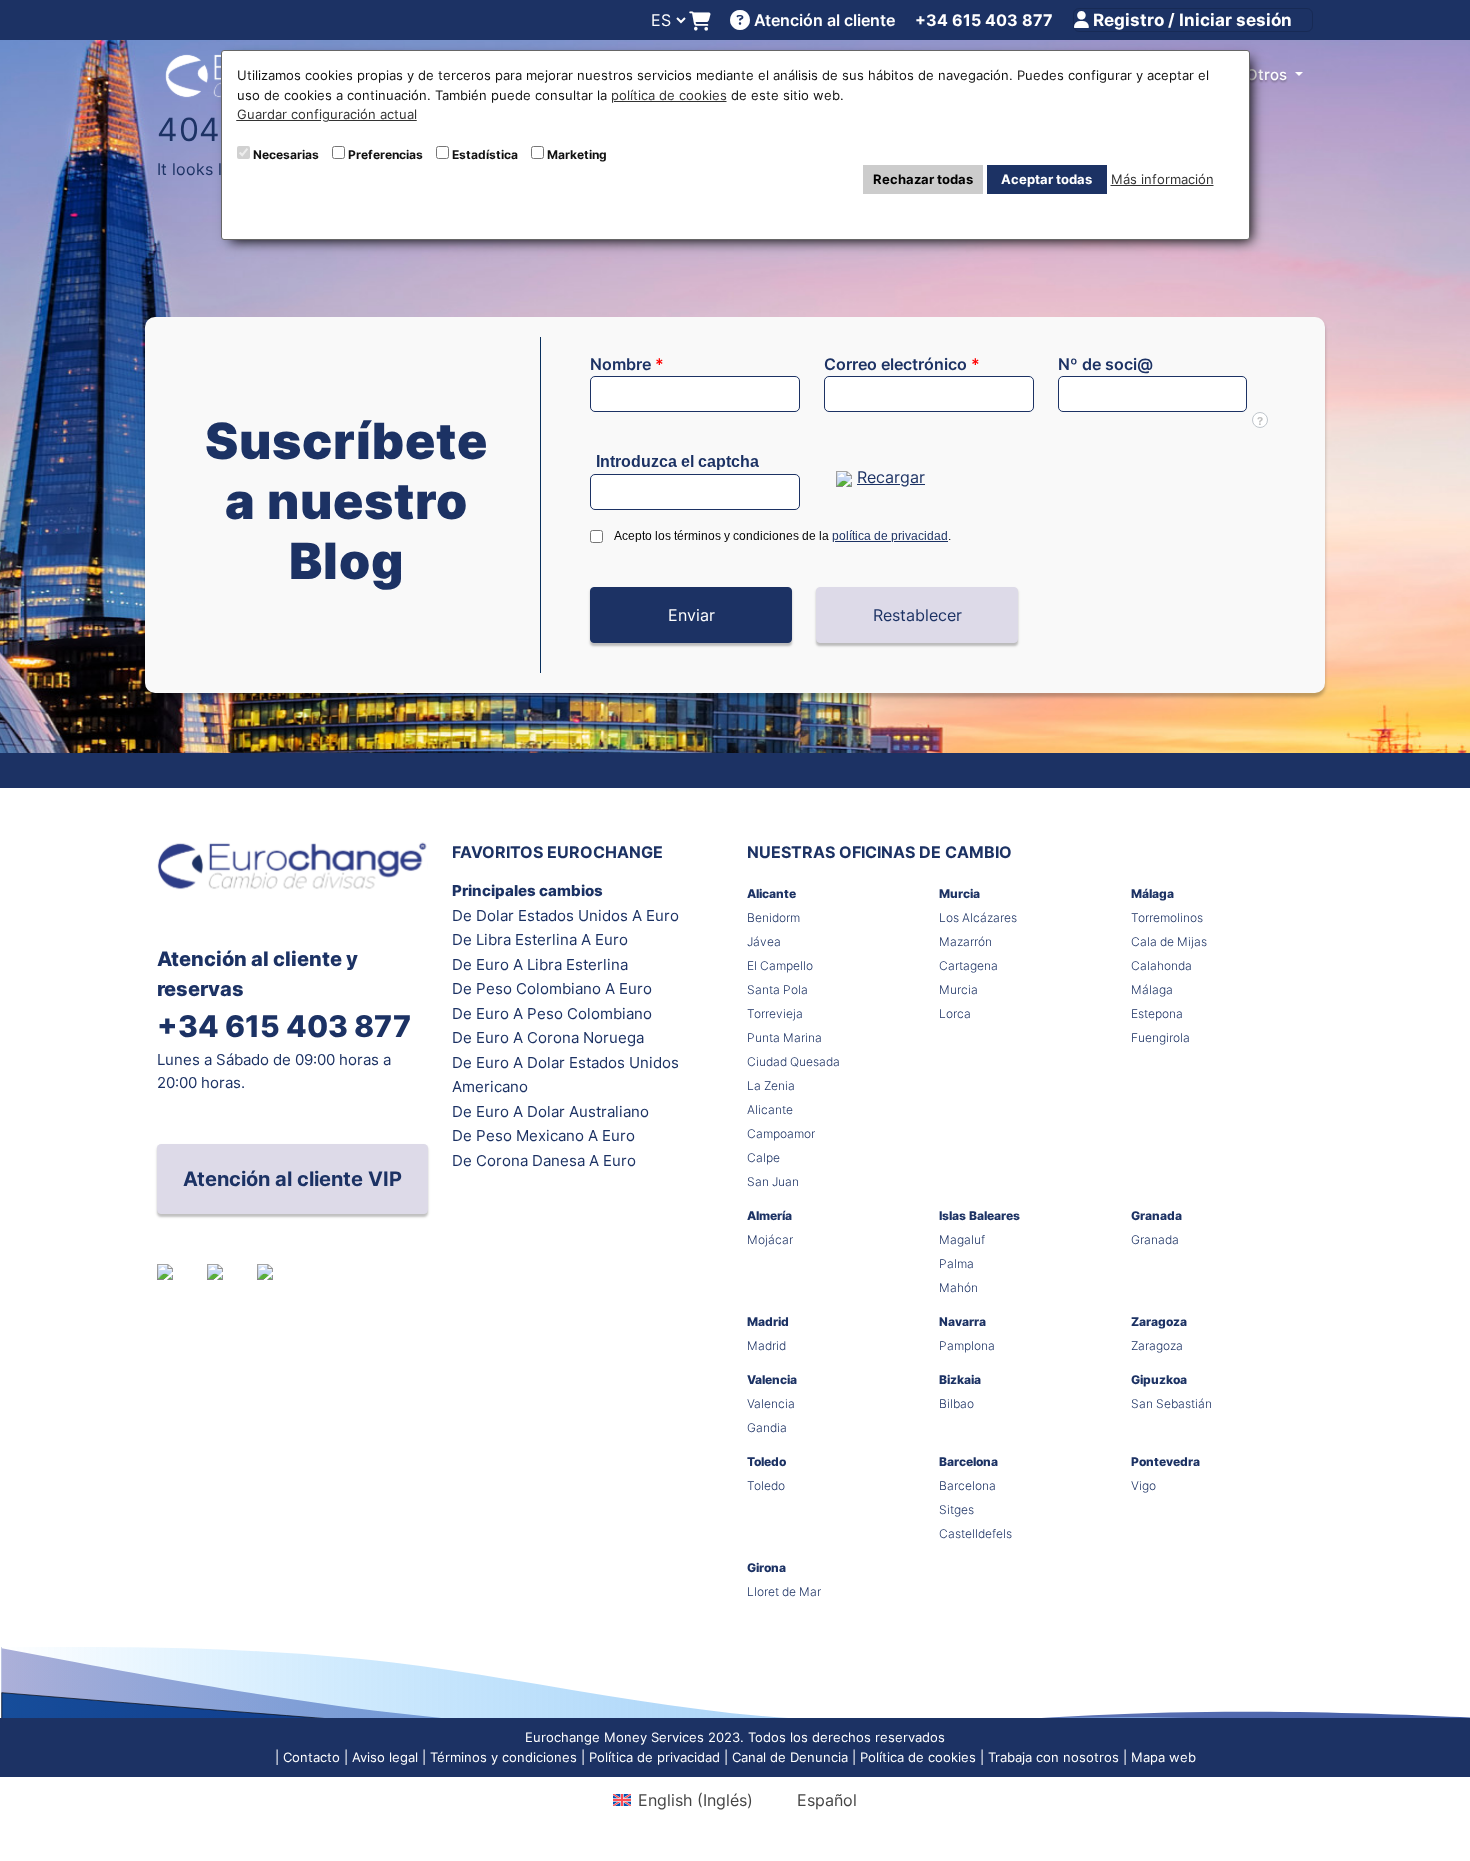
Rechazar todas (923, 179)
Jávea (764, 941)
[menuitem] (682, 1799)
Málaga (1152, 893)
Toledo (766, 1461)
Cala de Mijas (1169, 941)
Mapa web (1163, 1757)
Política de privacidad (654, 1757)
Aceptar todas (1046, 179)
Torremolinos (1167, 917)
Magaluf (962, 1239)
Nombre (627, 364)
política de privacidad (890, 536)
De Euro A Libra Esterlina (540, 964)
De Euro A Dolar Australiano (550, 1111)
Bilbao (956, 1403)
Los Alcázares (978, 917)
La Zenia (771, 1085)
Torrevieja (775, 1013)
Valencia (772, 1379)
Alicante (771, 893)
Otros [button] (1268, 74)
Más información (1162, 179)
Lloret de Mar (784, 1591)
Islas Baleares (979, 1215)
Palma (956, 1263)
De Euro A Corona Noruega (548, 1037)
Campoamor (781, 1133)
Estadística (485, 154)
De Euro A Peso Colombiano (552, 1013)
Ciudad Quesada (793, 1061)
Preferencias (385, 154)
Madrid (768, 1321)
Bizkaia (960, 1379)
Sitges (956, 1509)
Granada (1156, 1215)
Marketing (577, 154)
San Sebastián (1171, 1403)
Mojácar (770, 1239)
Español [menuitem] (827, 1800)
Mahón (958, 1287)
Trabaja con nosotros (1053, 1757)
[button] (691, 615)
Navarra (962, 1321)
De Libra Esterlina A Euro (540, 939)
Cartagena (968, 965)
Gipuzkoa (1159, 1379)
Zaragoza (1159, 1321)
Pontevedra (1165, 1461)
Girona (766, 1567)
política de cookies (669, 95)
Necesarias (286, 154)
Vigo (1143, 1485)
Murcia (959, 893)
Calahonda (1161, 965)
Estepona (1157, 1013)
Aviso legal (385, 1757)
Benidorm (773, 917)
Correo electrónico (902, 364)
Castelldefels (975, 1533)
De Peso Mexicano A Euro (543, 1135)
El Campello (780, 965)
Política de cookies (918, 1757)
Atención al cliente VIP (292, 1179)
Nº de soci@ (1105, 364)
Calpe (763, 1157)
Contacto (311, 1757)
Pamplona (967, 1345)
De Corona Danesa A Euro (544, 1160)
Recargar (891, 477)
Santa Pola (777, 989)
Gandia (767, 1427)
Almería (769, 1215)
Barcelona (968, 1461)
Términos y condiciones (503, 1757)
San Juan (773, 1181)
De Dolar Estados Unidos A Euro (565, 915)
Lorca (955, 1013)
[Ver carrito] (699, 20)
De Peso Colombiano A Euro (552, 988)
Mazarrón (965, 941)
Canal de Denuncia (790, 1757)
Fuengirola (1160, 1037)
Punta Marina (784, 1037)
